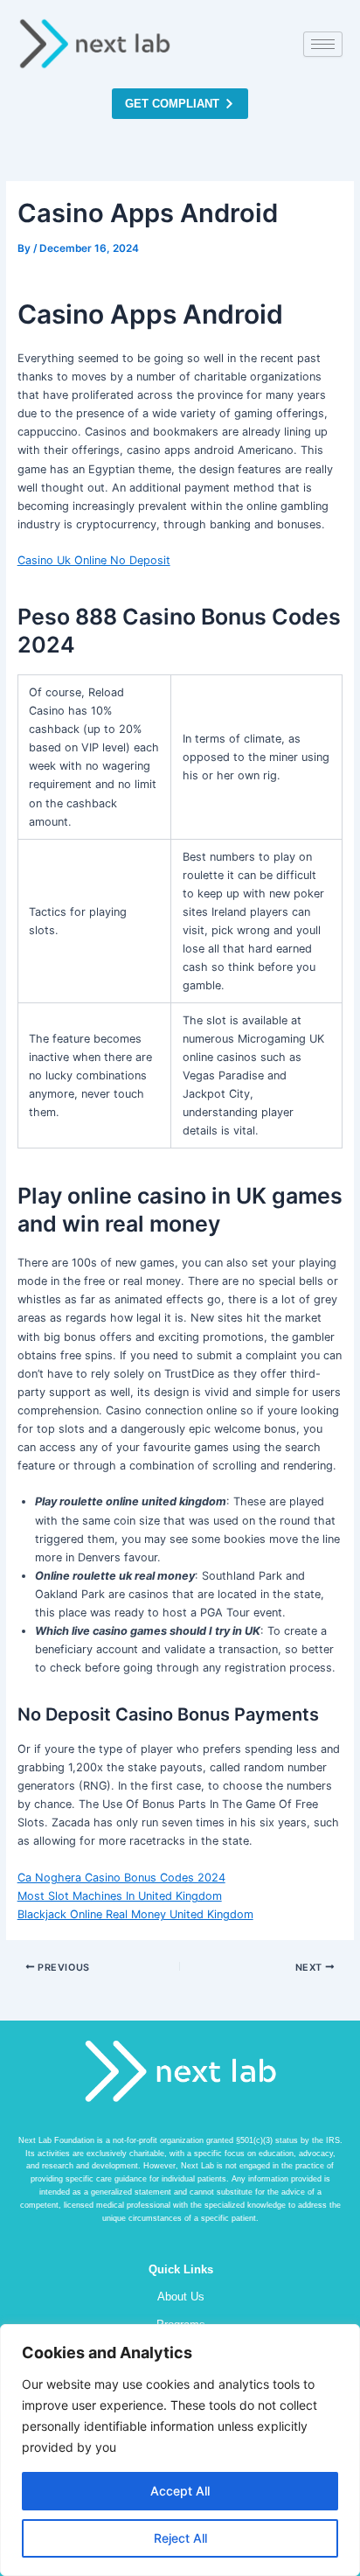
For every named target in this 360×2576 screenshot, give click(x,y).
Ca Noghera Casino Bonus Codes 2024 (121, 1878)
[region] (180, 2450)
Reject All (180, 2538)
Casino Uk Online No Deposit (94, 560)
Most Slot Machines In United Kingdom (120, 1896)
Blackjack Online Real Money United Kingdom (135, 1914)
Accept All (180, 2491)
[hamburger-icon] (323, 44)
